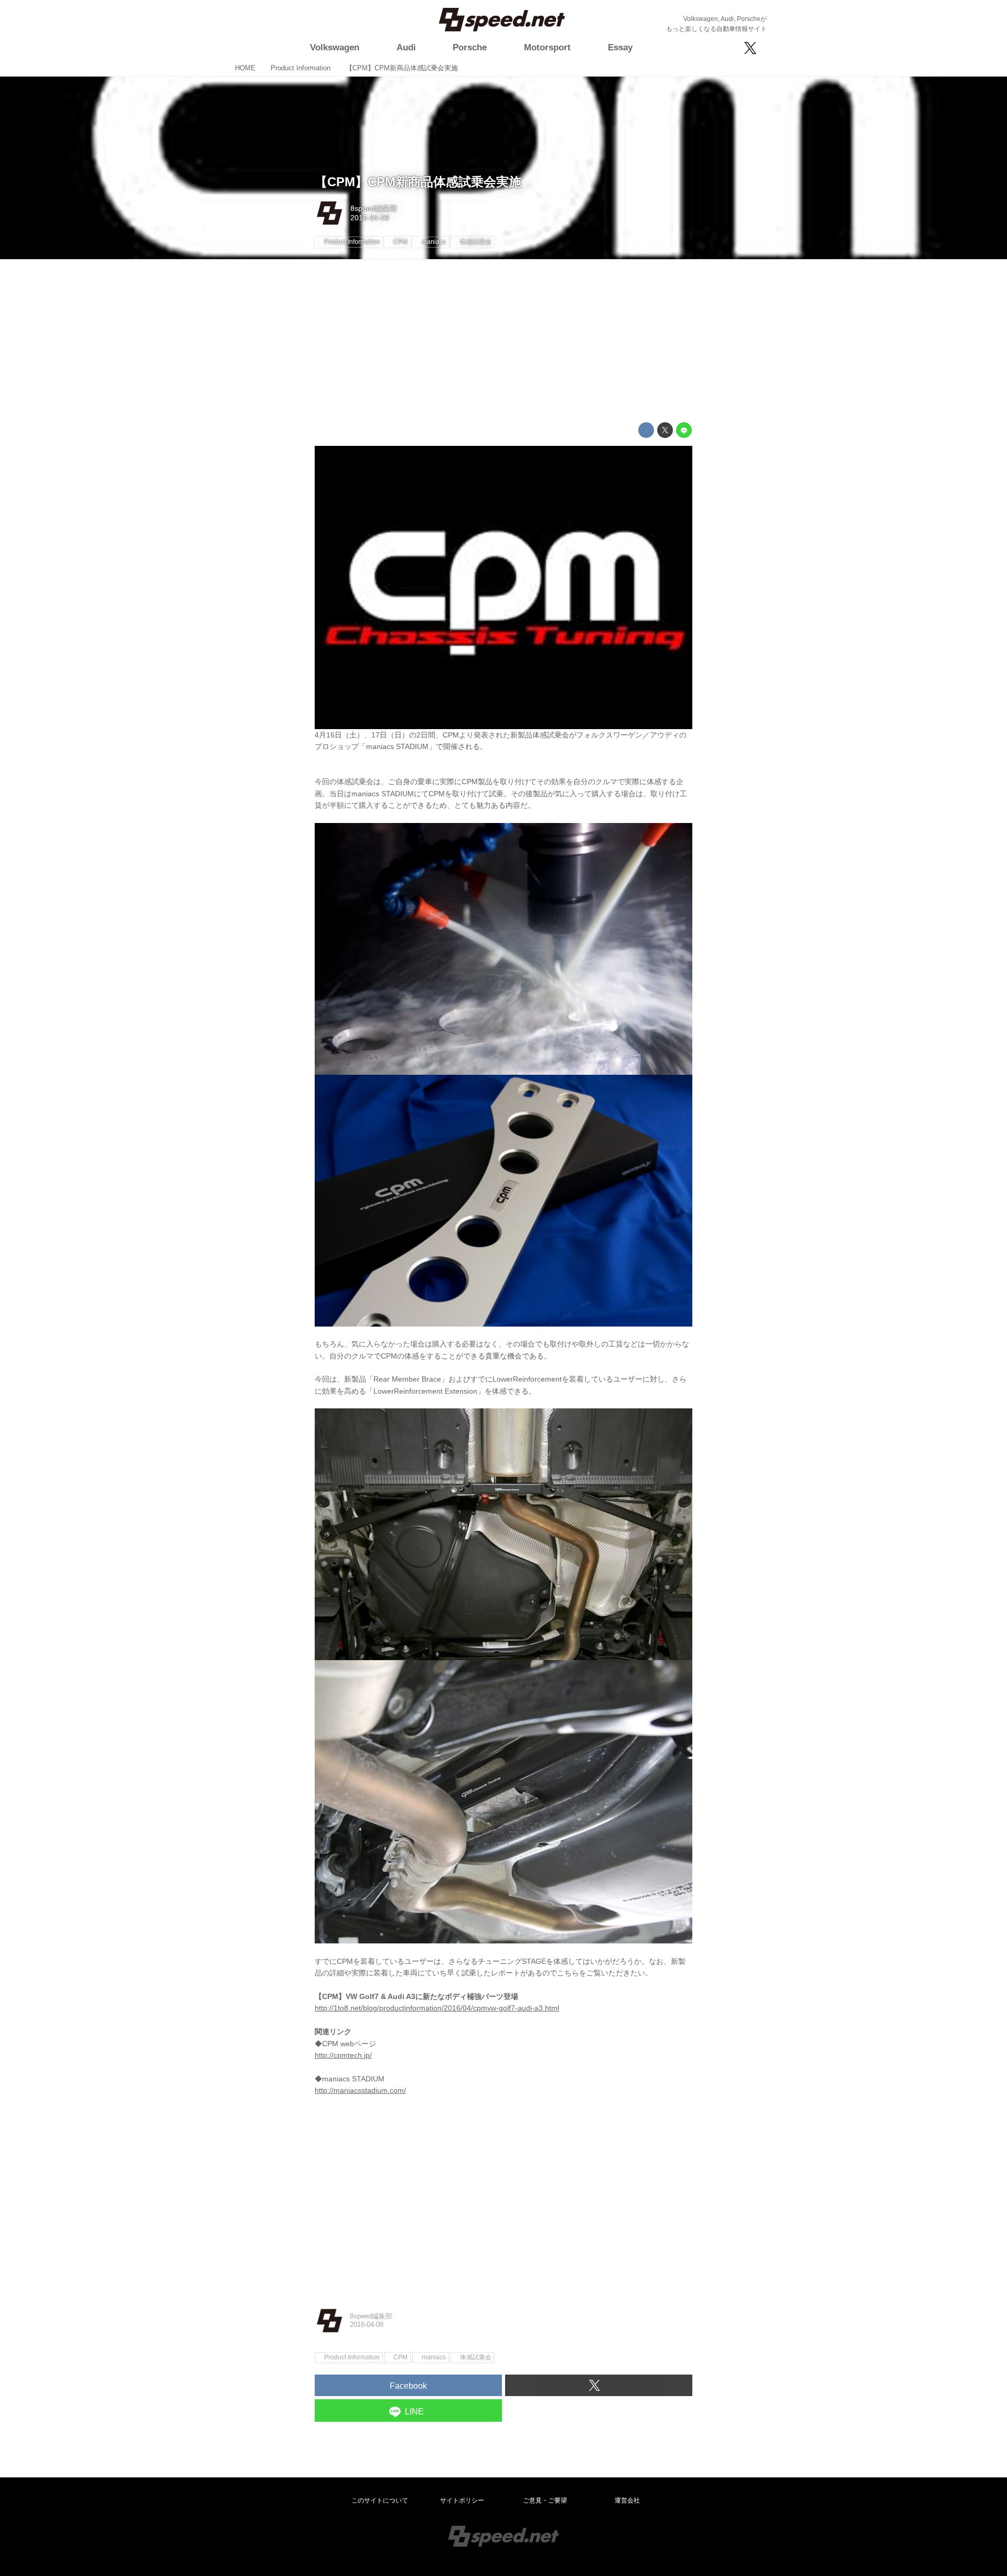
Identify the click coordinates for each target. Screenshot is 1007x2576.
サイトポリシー (462, 2500)
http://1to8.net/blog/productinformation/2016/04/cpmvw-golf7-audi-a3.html (437, 2008)
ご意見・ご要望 (545, 2500)
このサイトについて (380, 2500)
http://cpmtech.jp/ (343, 2055)
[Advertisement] (504, 341)
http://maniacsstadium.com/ (360, 2090)
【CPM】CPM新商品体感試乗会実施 (418, 182)
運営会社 (627, 2500)
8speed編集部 (374, 208)
